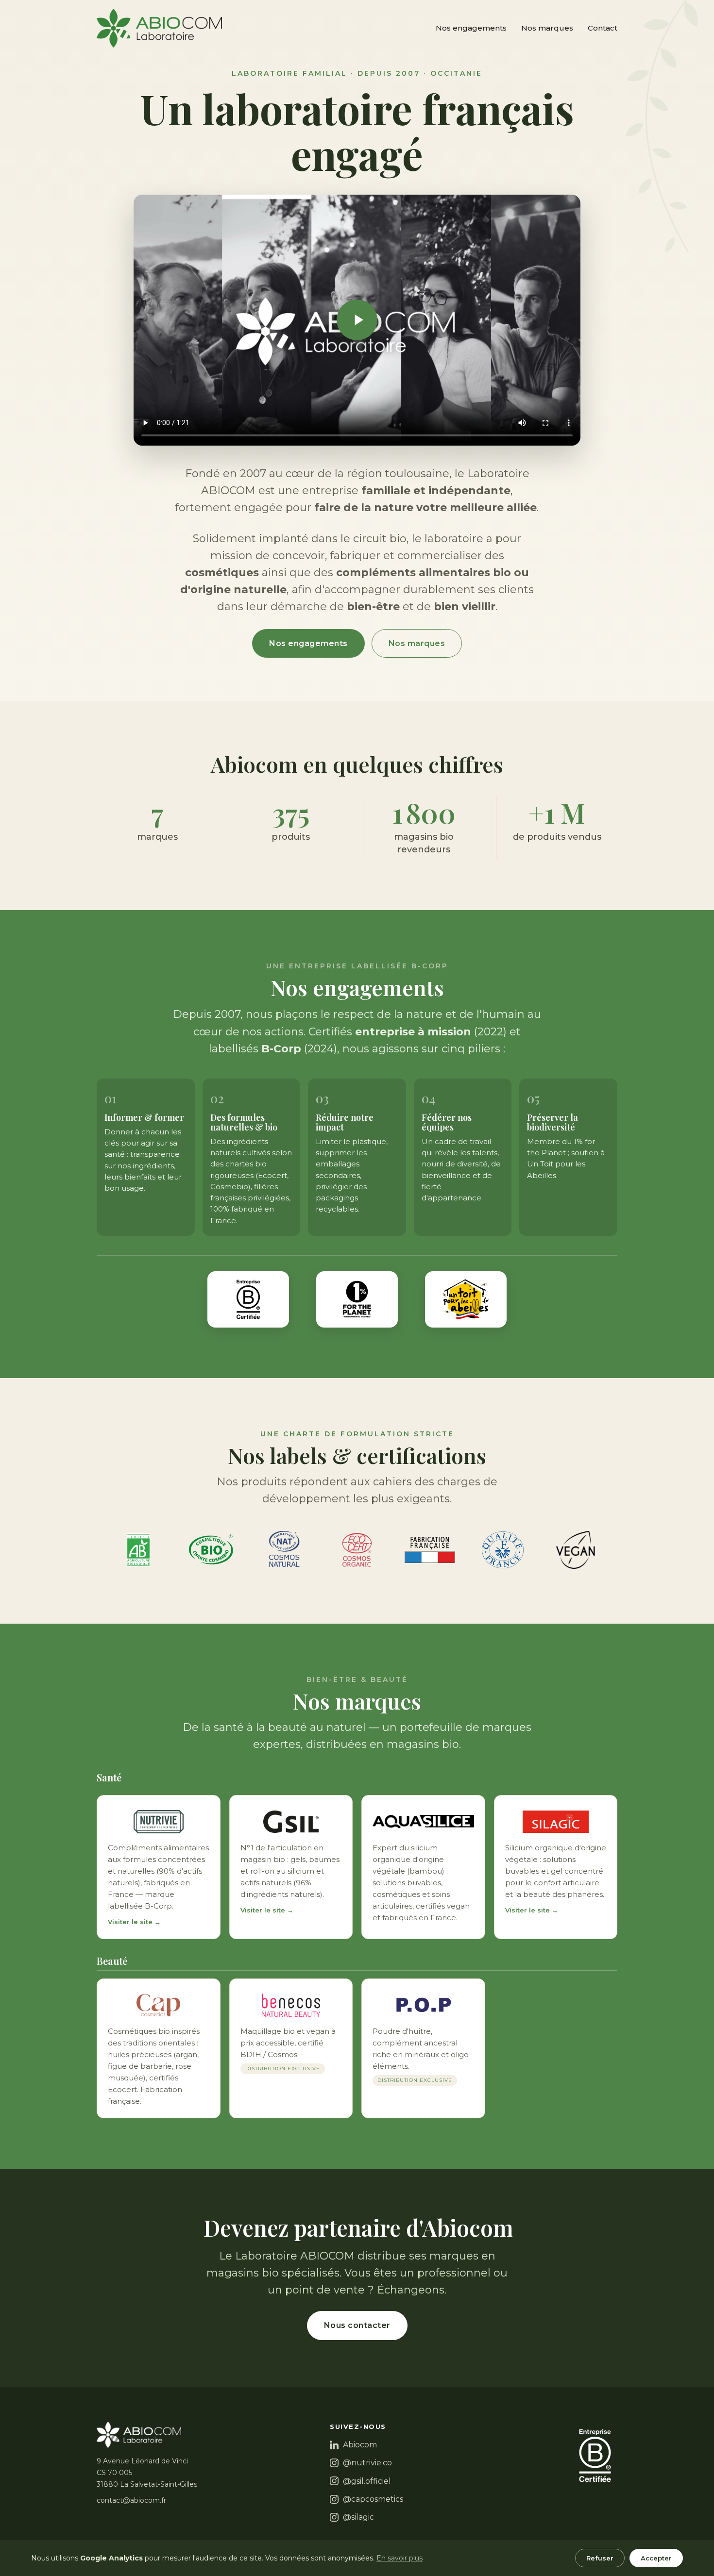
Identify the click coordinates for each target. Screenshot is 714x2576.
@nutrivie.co (367, 2463)
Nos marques (547, 28)
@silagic (358, 2517)
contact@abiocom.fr (131, 2500)
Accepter (656, 2558)
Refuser (600, 2558)
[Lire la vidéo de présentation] (357, 320)
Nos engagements (471, 28)
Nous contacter (357, 2325)
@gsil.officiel (367, 2481)
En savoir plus (399, 2558)
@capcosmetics (373, 2499)
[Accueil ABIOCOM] (159, 28)
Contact (603, 28)
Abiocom (360, 2445)
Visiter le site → (134, 1922)
